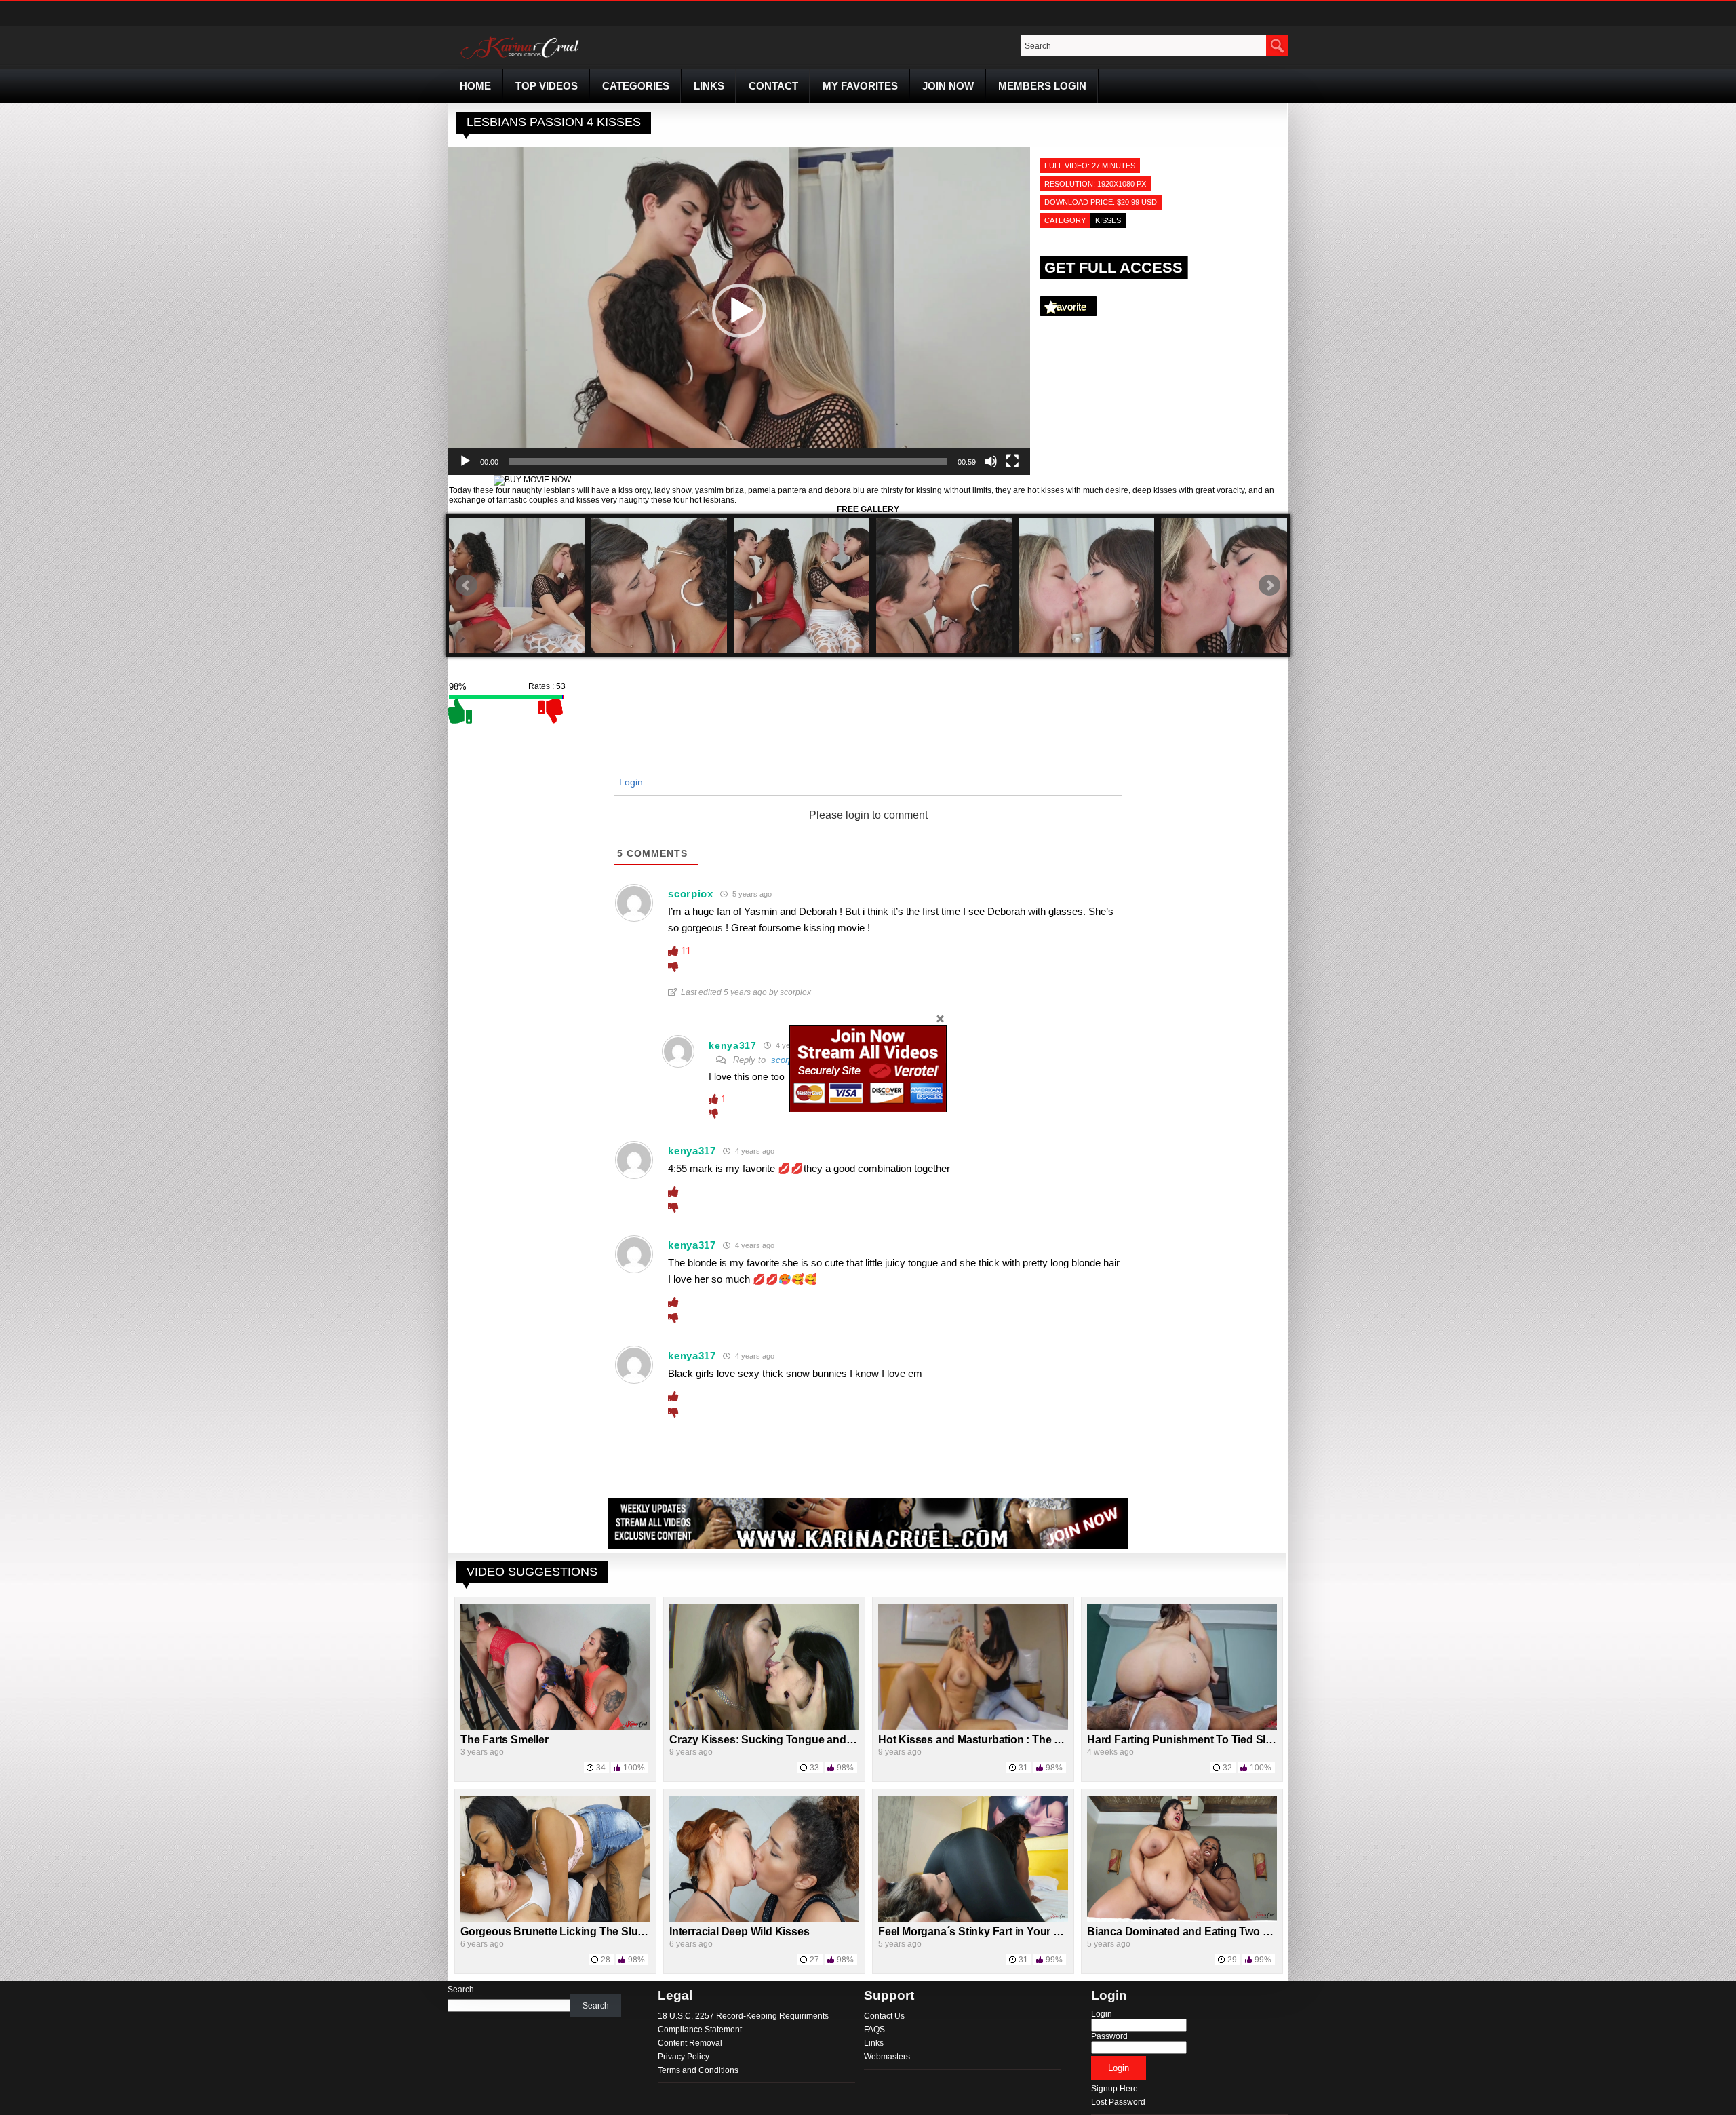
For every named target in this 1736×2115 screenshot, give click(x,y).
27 (814, 1960)
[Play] (465, 461)
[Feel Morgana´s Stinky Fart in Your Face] (973, 1919)
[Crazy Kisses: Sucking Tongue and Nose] (764, 1727)
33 (814, 1768)
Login (630, 782)
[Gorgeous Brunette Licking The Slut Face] (555, 1919)
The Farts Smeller (505, 1740)
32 (1227, 1768)
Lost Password (1118, 2102)
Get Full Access (1113, 268)
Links (709, 86)
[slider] (728, 461)
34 (601, 1768)
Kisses (1108, 220)
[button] (739, 311)
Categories (636, 86)
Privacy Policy (684, 2057)
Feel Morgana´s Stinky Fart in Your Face (978, 1932)
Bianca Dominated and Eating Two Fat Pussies (1204, 1932)
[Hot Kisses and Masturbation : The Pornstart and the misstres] (973, 1727)
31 (1023, 1768)
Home (475, 86)
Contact (773, 86)
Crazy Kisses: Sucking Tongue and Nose (772, 1740)
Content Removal (690, 2043)
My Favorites (860, 86)
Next (1269, 585)
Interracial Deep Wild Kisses (739, 1932)
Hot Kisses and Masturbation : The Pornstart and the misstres (1032, 1740)
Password (1109, 2036)
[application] (739, 311)
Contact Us (884, 2016)
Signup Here (1114, 2089)
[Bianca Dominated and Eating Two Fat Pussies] (1182, 1919)
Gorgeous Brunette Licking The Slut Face (564, 1932)
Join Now (948, 86)
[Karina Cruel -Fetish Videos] (521, 59)
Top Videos (547, 86)
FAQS (874, 2030)
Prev (467, 585)
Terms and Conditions (698, 2070)
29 (1232, 1960)
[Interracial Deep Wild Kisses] (764, 1919)
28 (606, 1960)
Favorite (1068, 306)
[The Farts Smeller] (555, 1727)
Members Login (1042, 86)
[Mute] (991, 461)
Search (461, 1990)
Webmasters (887, 2057)
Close (940, 1018)
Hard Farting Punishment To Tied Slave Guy (1197, 1740)
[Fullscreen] (1012, 461)
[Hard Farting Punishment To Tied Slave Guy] (1182, 1727)
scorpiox (788, 1060)
